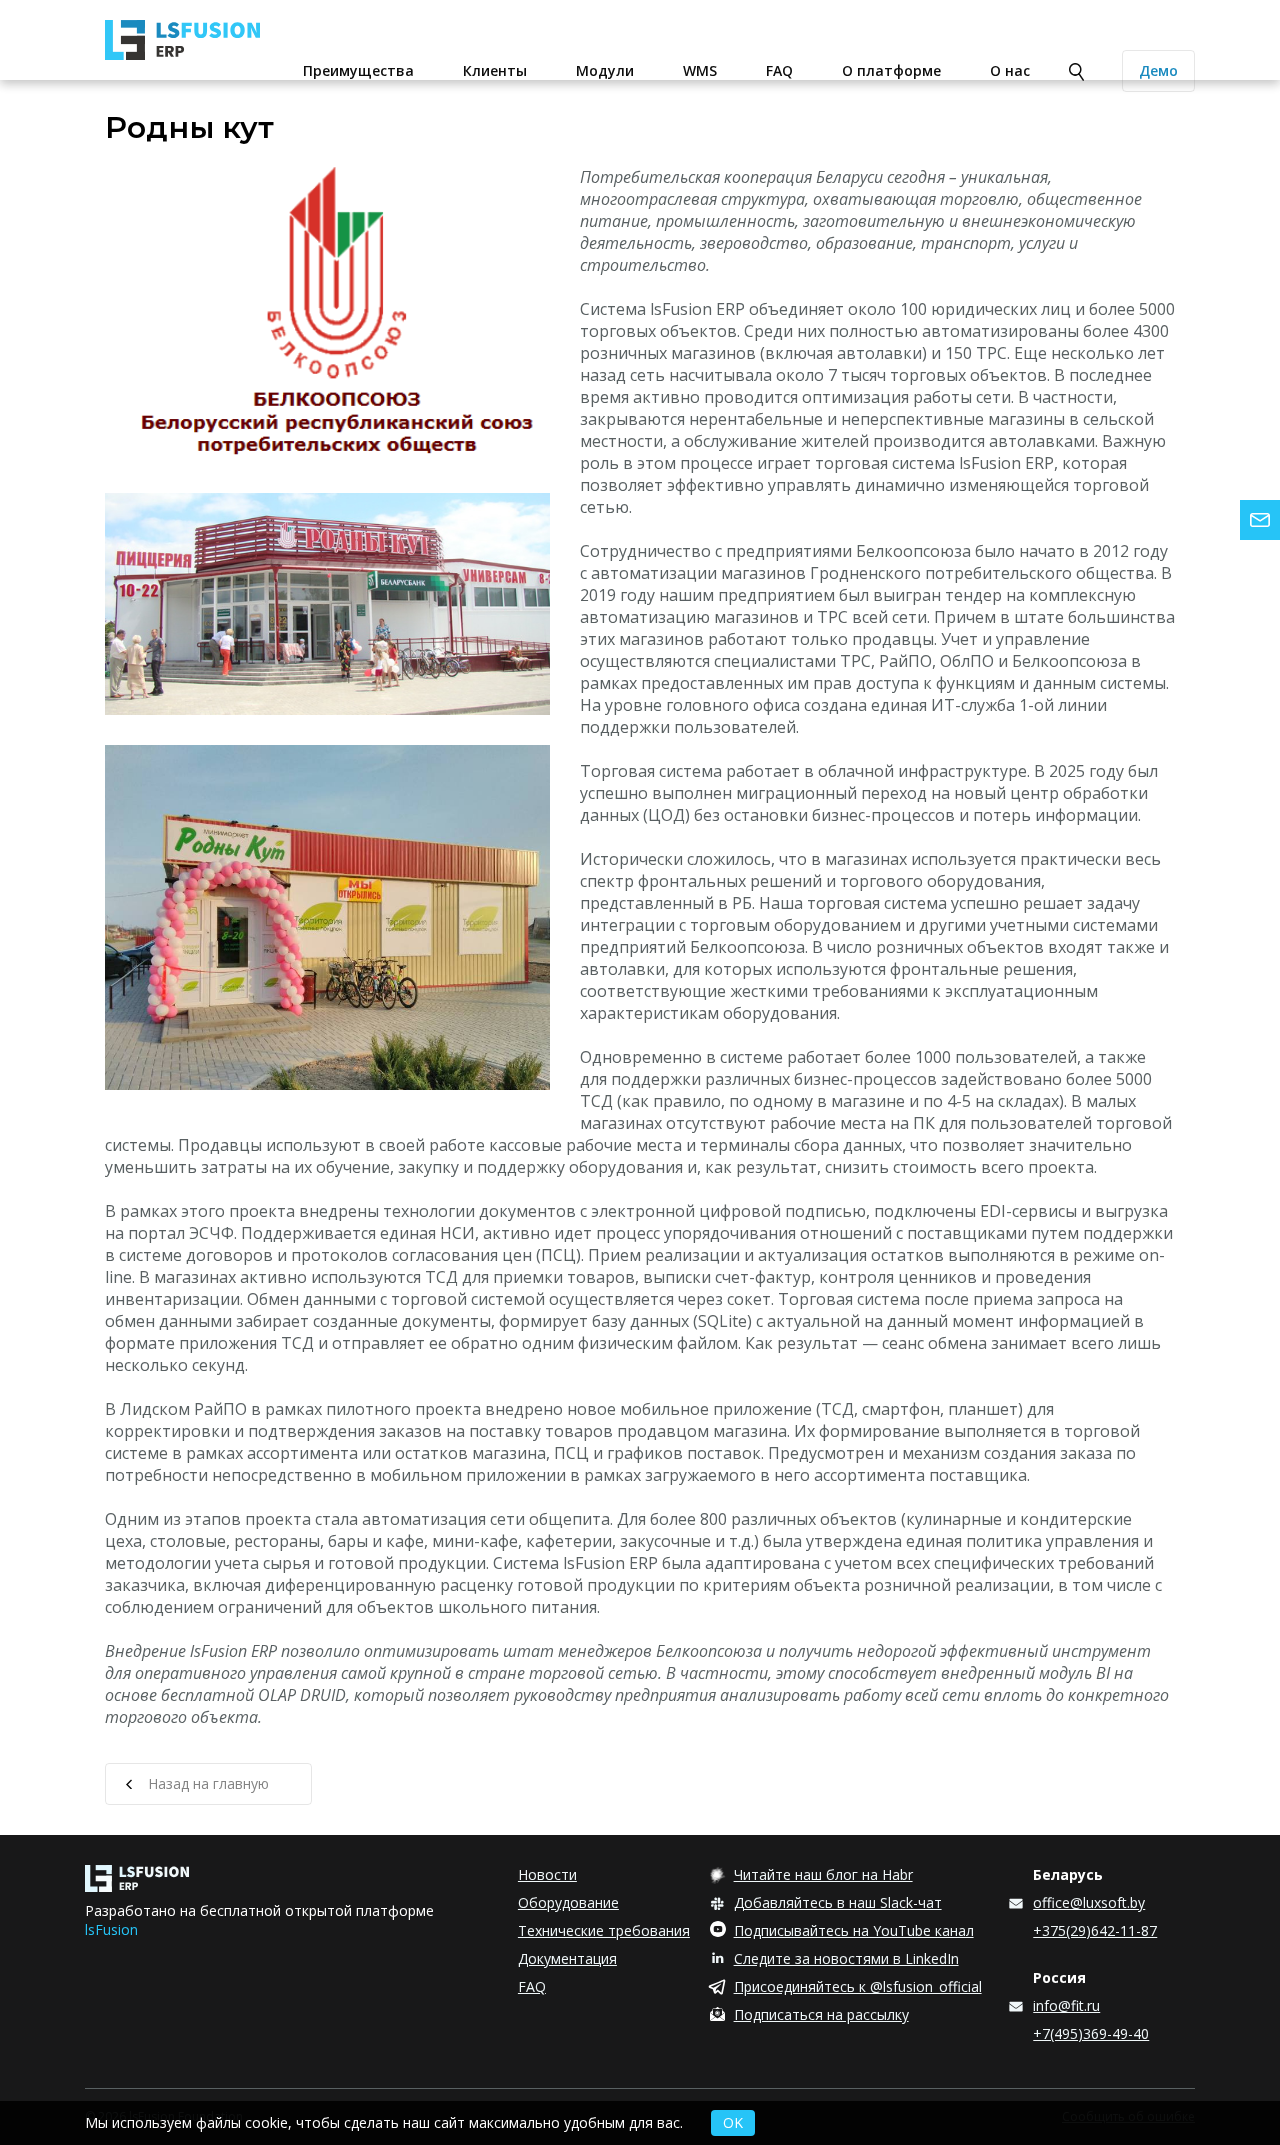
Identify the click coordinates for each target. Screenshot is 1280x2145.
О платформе (891, 70)
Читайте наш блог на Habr (823, 1874)
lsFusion (111, 1929)
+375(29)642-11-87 (1095, 1930)
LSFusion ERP (197, 40)
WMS (700, 70)
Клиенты (495, 70)
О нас (1010, 70)
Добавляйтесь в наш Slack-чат (838, 1902)
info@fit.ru (1066, 2005)
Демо (1158, 70)
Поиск (1076, 72)
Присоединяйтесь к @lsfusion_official (858, 1986)
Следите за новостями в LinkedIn (846, 1958)
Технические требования (604, 1930)
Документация (567, 1958)
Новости (547, 1874)
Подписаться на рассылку (821, 2014)
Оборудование (568, 1902)
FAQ (779, 70)
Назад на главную (208, 1783)
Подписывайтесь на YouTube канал (854, 1930)
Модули (605, 70)
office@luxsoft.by (1089, 1902)
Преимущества (358, 70)
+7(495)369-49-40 (1091, 2033)
